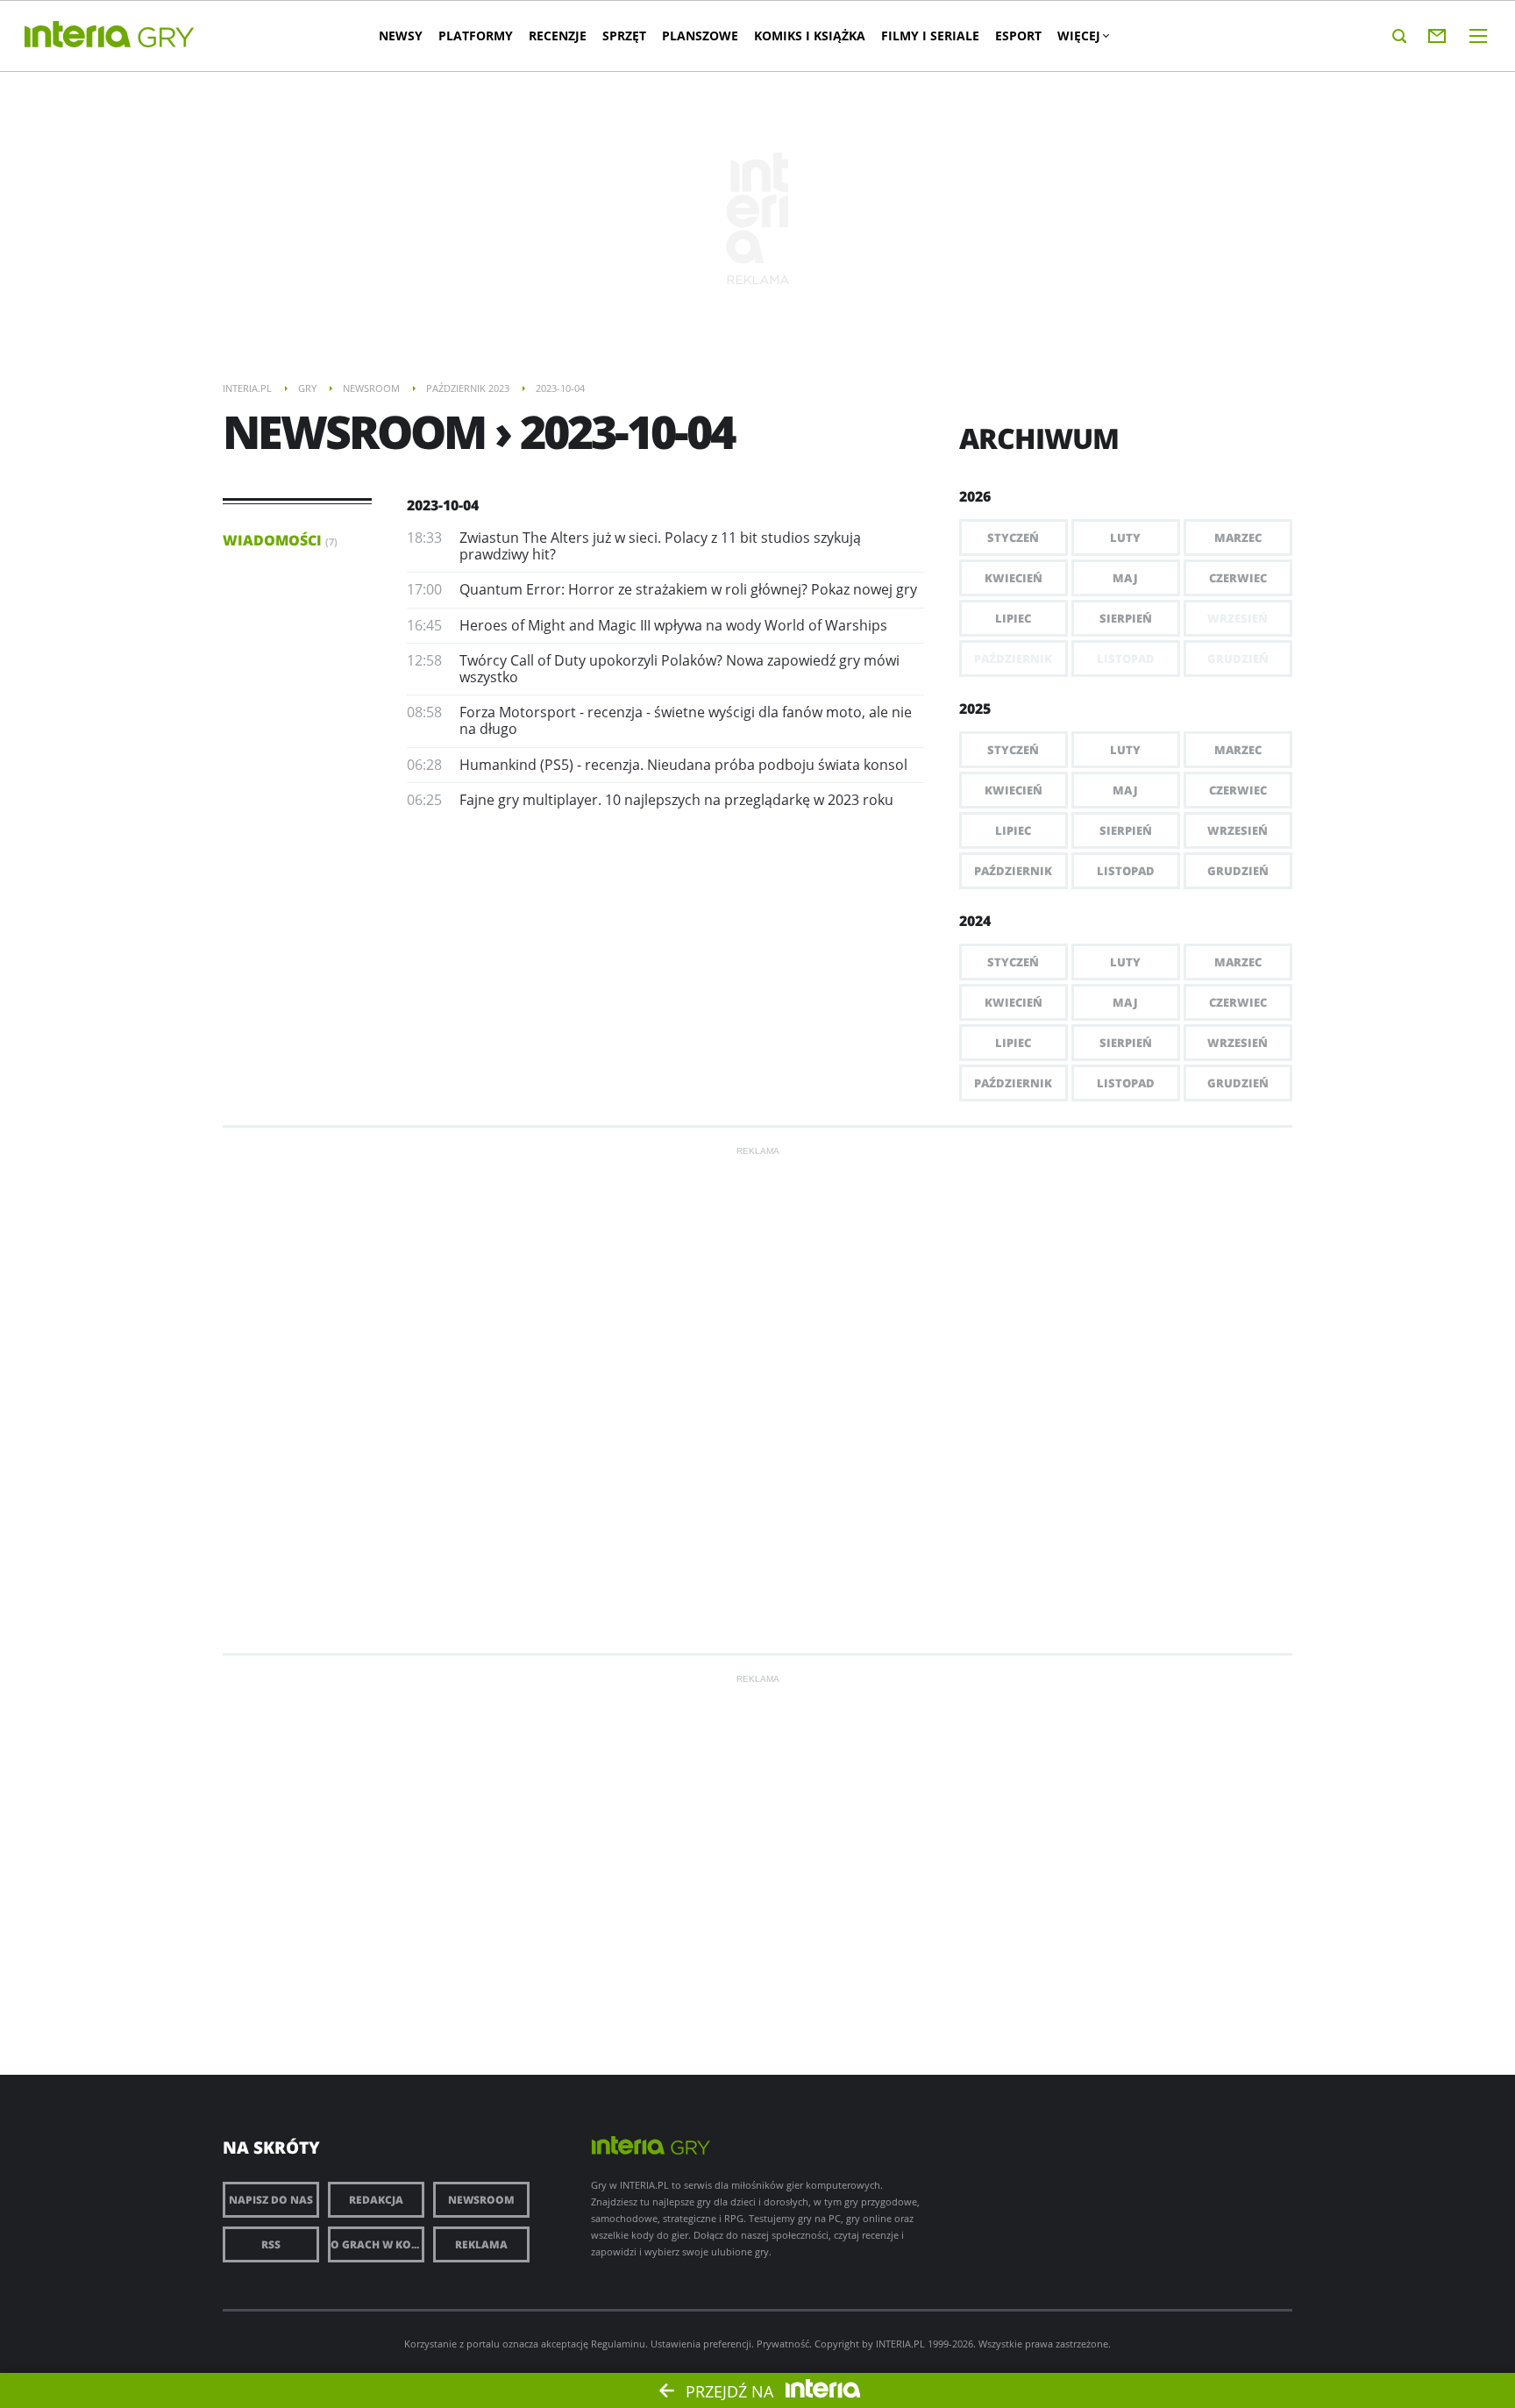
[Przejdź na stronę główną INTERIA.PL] (78, 35)
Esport (1018, 36)
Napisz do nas (271, 2200)
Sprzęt (624, 36)
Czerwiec (1238, 578)
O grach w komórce (377, 2244)
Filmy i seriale (930, 36)
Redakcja (376, 2200)
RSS (271, 2244)
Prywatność (783, 2344)
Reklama (481, 2244)
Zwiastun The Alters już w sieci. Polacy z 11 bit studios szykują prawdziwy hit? (660, 546)
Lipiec (1013, 618)
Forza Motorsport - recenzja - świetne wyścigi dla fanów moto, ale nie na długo (686, 720)
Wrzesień (1238, 830)
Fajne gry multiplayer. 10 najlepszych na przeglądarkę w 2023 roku (676, 800)
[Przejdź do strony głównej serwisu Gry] (167, 38)
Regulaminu (618, 2344)
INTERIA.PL (900, 2344)
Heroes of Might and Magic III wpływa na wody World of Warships (673, 625)
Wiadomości (280, 540)
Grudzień (1238, 871)
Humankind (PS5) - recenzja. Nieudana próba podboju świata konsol (683, 765)
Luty (1125, 538)
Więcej (1079, 36)
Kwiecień (1014, 578)
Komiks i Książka (810, 36)
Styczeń (1013, 538)
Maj (1125, 578)
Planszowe (700, 36)
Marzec (1238, 538)
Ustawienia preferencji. (702, 2344)
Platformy (476, 36)
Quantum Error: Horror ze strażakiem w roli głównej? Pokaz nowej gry (688, 589)
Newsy (401, 36)
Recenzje (558, 36)
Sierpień (1126, 618)
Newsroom (481, 2200)
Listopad (1126, 871)
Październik (1013, 871)
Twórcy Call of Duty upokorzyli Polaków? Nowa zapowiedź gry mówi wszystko (679, 669)
